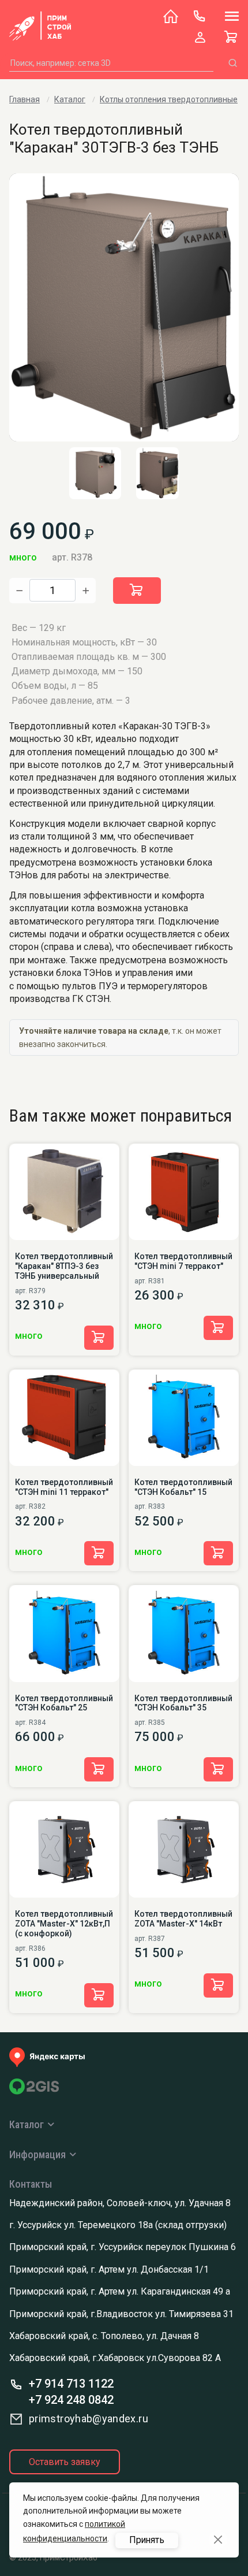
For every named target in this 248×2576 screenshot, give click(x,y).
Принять (147, 2540)
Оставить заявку (65, 2462)
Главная (25, 99)
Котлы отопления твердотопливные (169, 99)
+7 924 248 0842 (71, 2400)
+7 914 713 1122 (71, 2384)
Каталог (70, 99)
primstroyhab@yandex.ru (89, 2419)
